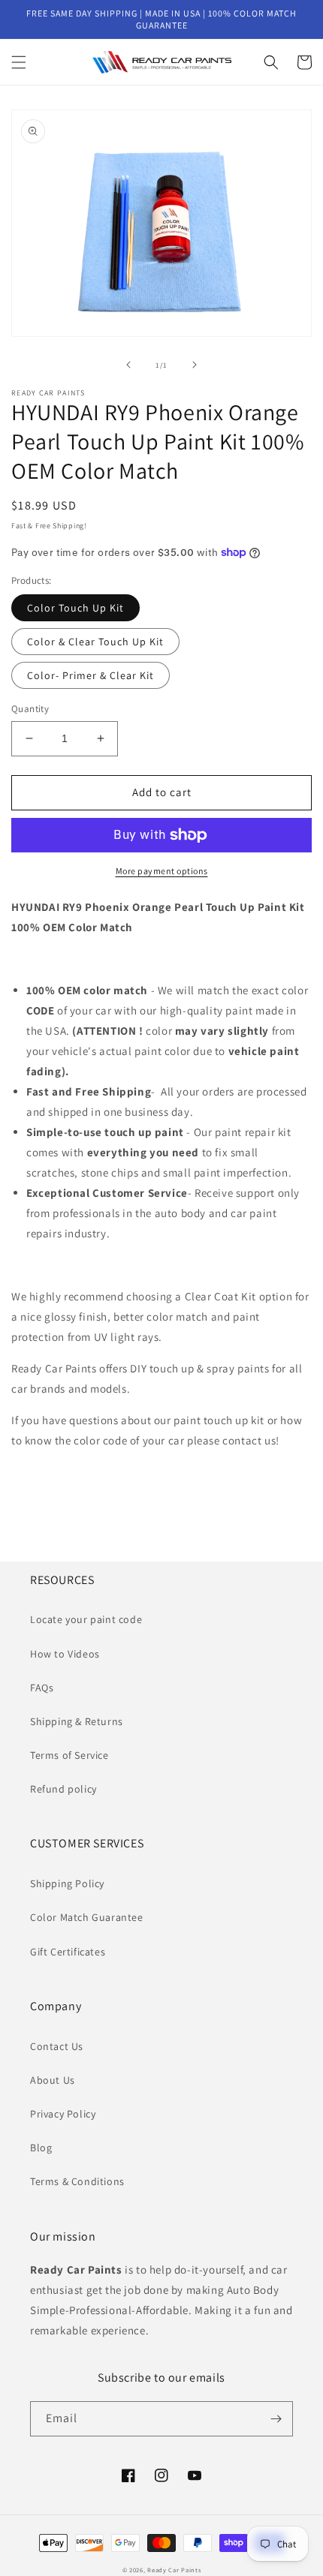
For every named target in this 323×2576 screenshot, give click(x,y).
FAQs (42, 1688)
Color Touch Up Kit (75, 608)
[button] (19, 62)
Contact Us (57, 2046)
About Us (53, 2080)
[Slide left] (128, 365)
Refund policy (63, 1789)
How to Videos (65, 1654)
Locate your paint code (86, 1619)
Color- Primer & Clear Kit (91, 675)
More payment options (162, 871)
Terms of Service (69, 1755)
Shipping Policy (67, 1883)
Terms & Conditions (77, 2181)
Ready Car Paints (174, 2570)
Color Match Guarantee (87, 1917)
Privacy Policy (63, 2114)
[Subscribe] (276, 2419)
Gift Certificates (68, 1952)
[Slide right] (195, 365)
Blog (41, 2148)
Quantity (30, 709)
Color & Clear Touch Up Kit (95, 642)
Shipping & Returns (77, 1721)
